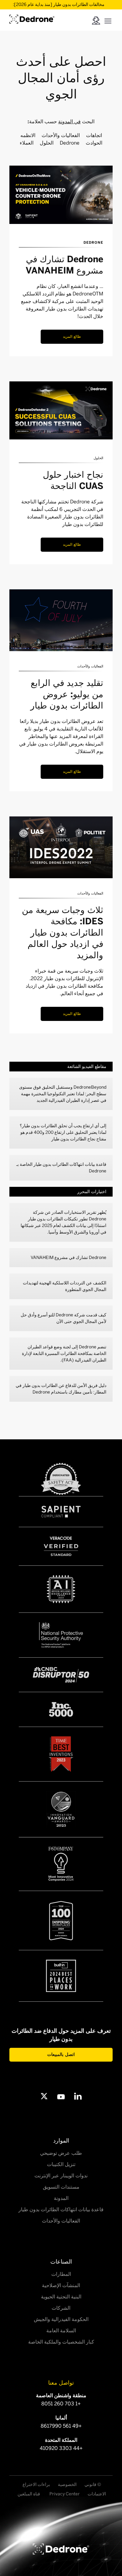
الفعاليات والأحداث (61, 135)
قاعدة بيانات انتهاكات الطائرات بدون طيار (61, 2210)
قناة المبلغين (29, 2494)
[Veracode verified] (61, 1546)
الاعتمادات (97, 2494)
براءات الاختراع (36, 2485)
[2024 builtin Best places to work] (61, 1976)
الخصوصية (67, 2485)
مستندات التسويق (61, 2187)
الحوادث (94, 143)
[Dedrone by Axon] (32, 18)
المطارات (61, 2274)
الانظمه (28, 135)
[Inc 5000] (61, 1709)
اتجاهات (94, 135)
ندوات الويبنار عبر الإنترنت (61, 2176)
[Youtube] (61, 2096)
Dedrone (70, 143)
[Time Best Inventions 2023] (61, 1754)
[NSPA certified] (61, 1635)
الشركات (61, 2308)
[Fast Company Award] (61, 1864)
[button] (108, 20)
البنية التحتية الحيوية (61, 2297)
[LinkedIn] (78, 2096)
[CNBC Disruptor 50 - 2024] (61, 1675)
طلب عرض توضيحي (61, 2153)
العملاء (27, 143)
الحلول (47, 143)
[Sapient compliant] (61, 1512)
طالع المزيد (72, 337)
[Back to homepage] (61, 2549)
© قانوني (93, 2485)
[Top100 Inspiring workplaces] (61, 1920)
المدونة (61, 2198)
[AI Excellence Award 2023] (61, 1589)
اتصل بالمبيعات (61, 2055)
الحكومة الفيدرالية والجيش (61, 2319)
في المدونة (69, 122)
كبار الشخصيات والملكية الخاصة (61, 2342)
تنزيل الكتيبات (61, 2164)
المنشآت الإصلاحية (61, 2285)
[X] (44, 2096)
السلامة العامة (61, 2331)
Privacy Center (65, 2494)
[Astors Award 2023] (61, 1809)
